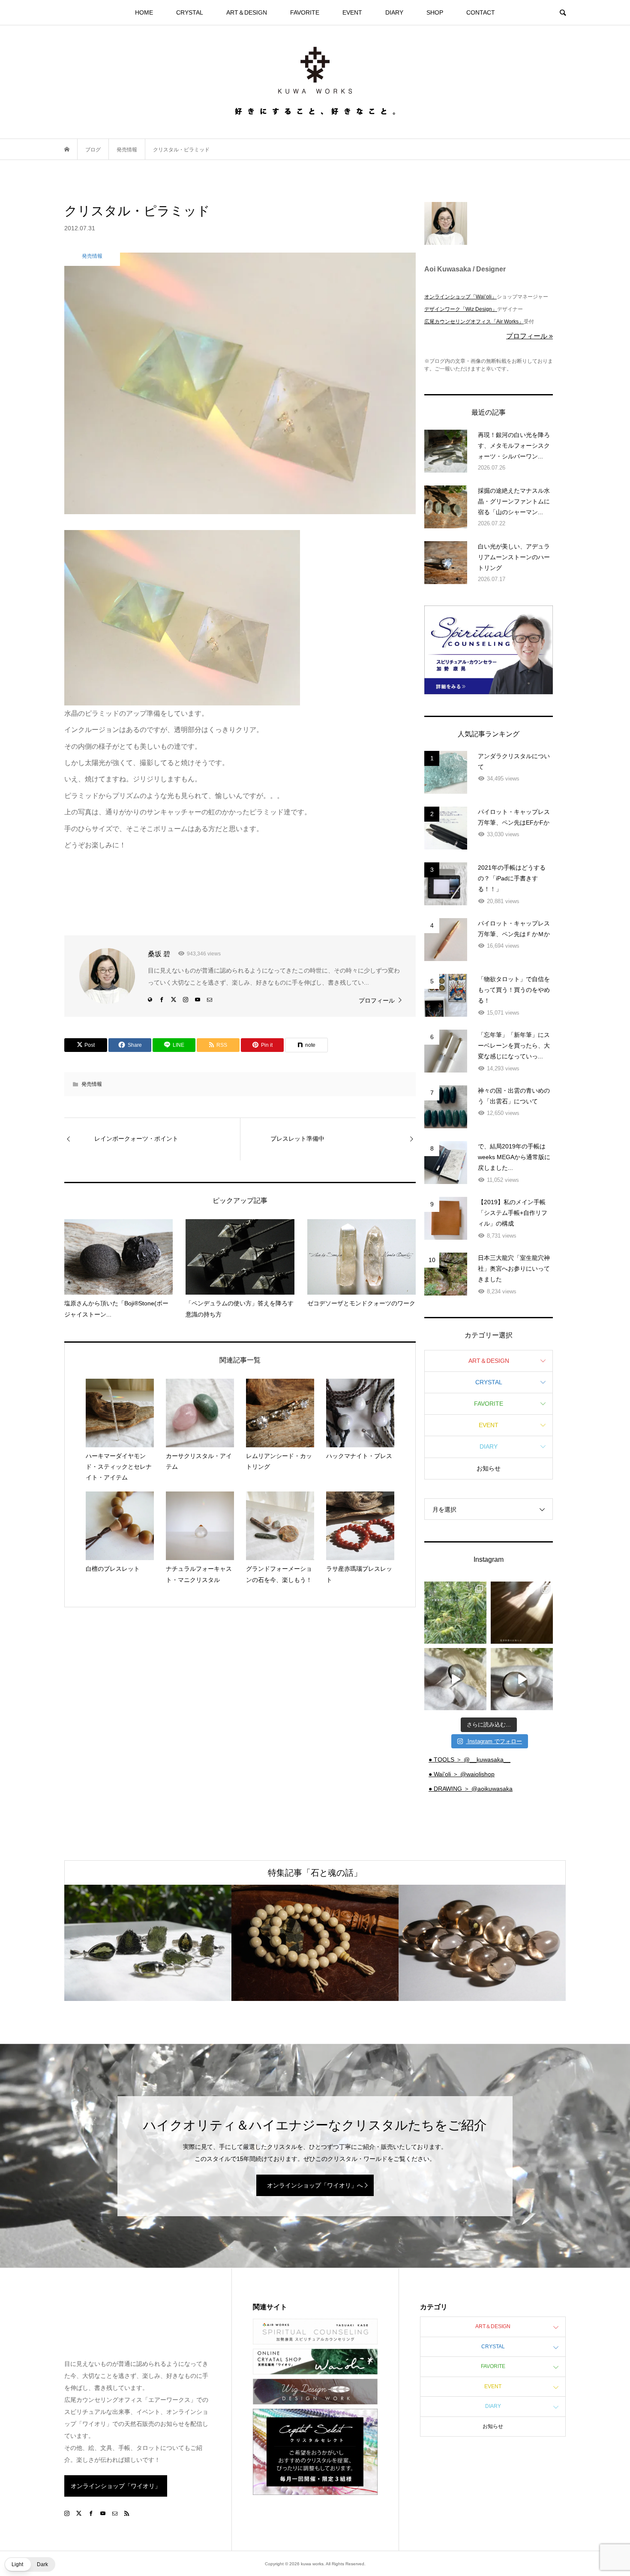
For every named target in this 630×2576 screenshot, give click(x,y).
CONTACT (481, 12)
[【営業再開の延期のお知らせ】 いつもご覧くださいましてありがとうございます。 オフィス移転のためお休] (455, 1613)
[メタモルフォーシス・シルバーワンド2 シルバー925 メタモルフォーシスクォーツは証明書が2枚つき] (522, 1679)
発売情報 (92, 1084)
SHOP (435, 12)
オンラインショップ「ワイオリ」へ (315, 2185)
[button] (30, 2564)
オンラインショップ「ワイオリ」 (116, 2486)
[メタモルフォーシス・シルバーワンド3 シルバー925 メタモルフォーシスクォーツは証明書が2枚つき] (455, 1679)
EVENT (352, 12)
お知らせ (489, 1468)
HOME (144, 12)
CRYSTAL (190, 12)
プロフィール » (529, 336)
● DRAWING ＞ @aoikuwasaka (471, 1789)
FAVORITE (305, 12)
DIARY (394, 12)
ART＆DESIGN (247, 12)
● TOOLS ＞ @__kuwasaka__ (469, 1760)
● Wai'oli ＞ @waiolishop (462, 1774)
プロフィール (377, 1000)
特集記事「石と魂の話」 (315, 1873)
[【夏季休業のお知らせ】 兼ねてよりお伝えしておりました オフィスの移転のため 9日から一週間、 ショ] (522, 1613)
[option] (148, 1943)
